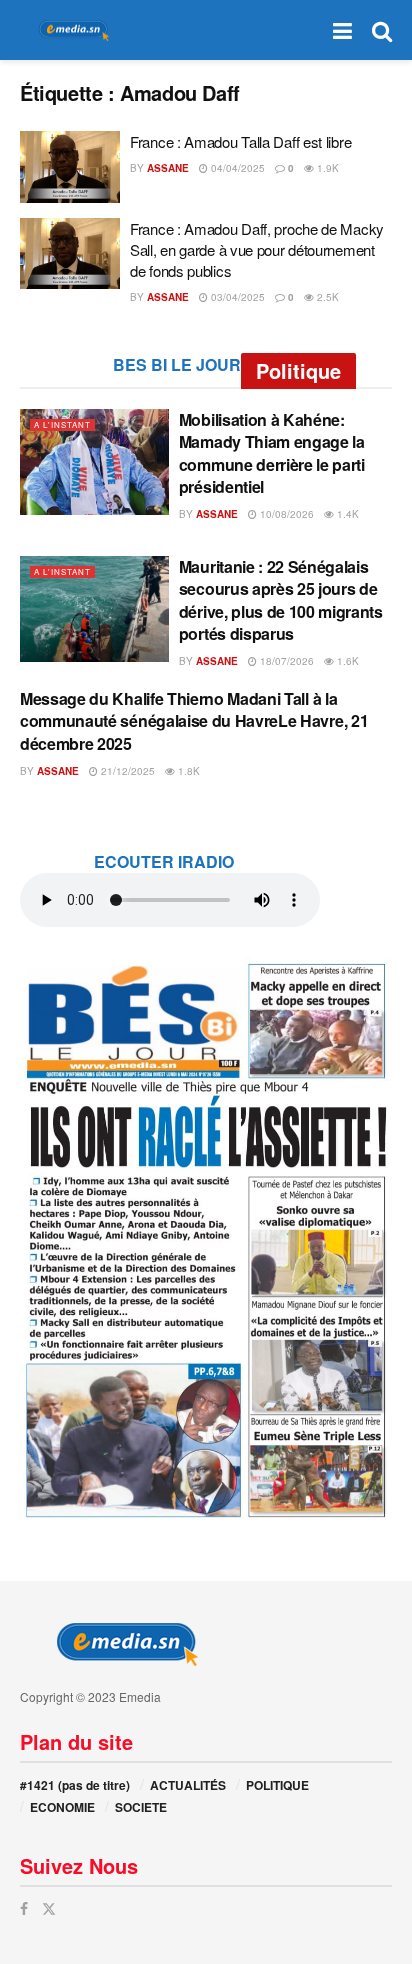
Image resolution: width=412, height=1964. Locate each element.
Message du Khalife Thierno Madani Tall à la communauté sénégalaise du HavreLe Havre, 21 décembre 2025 (194, 721)
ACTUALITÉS (188, 1785)
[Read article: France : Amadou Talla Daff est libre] (70, 167)
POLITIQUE (277, 1785)
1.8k (187, 771)
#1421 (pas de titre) (75, 1785)
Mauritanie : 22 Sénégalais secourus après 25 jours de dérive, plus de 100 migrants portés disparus (281, 600)
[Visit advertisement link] (206, 1239)
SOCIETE (141, 1807)
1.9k (326, 168)
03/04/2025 (236, 297)
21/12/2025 (126, 771)
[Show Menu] (342, 30)
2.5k (326, 297)
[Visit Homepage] (70, 30)
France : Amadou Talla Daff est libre (240, 141)
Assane (168, 168)
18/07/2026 (285, 661)
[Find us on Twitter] (49, 1908)
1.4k (346, 514)
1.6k (346, 661)
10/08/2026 (285, 514)
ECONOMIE (62, 1807)
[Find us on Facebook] (24, 1908)
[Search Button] (382, 30)
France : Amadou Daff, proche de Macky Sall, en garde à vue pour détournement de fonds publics (257, 249)
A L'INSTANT (62, 424)
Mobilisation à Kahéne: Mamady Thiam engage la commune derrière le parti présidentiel (272, 453)
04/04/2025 (236, 168)
